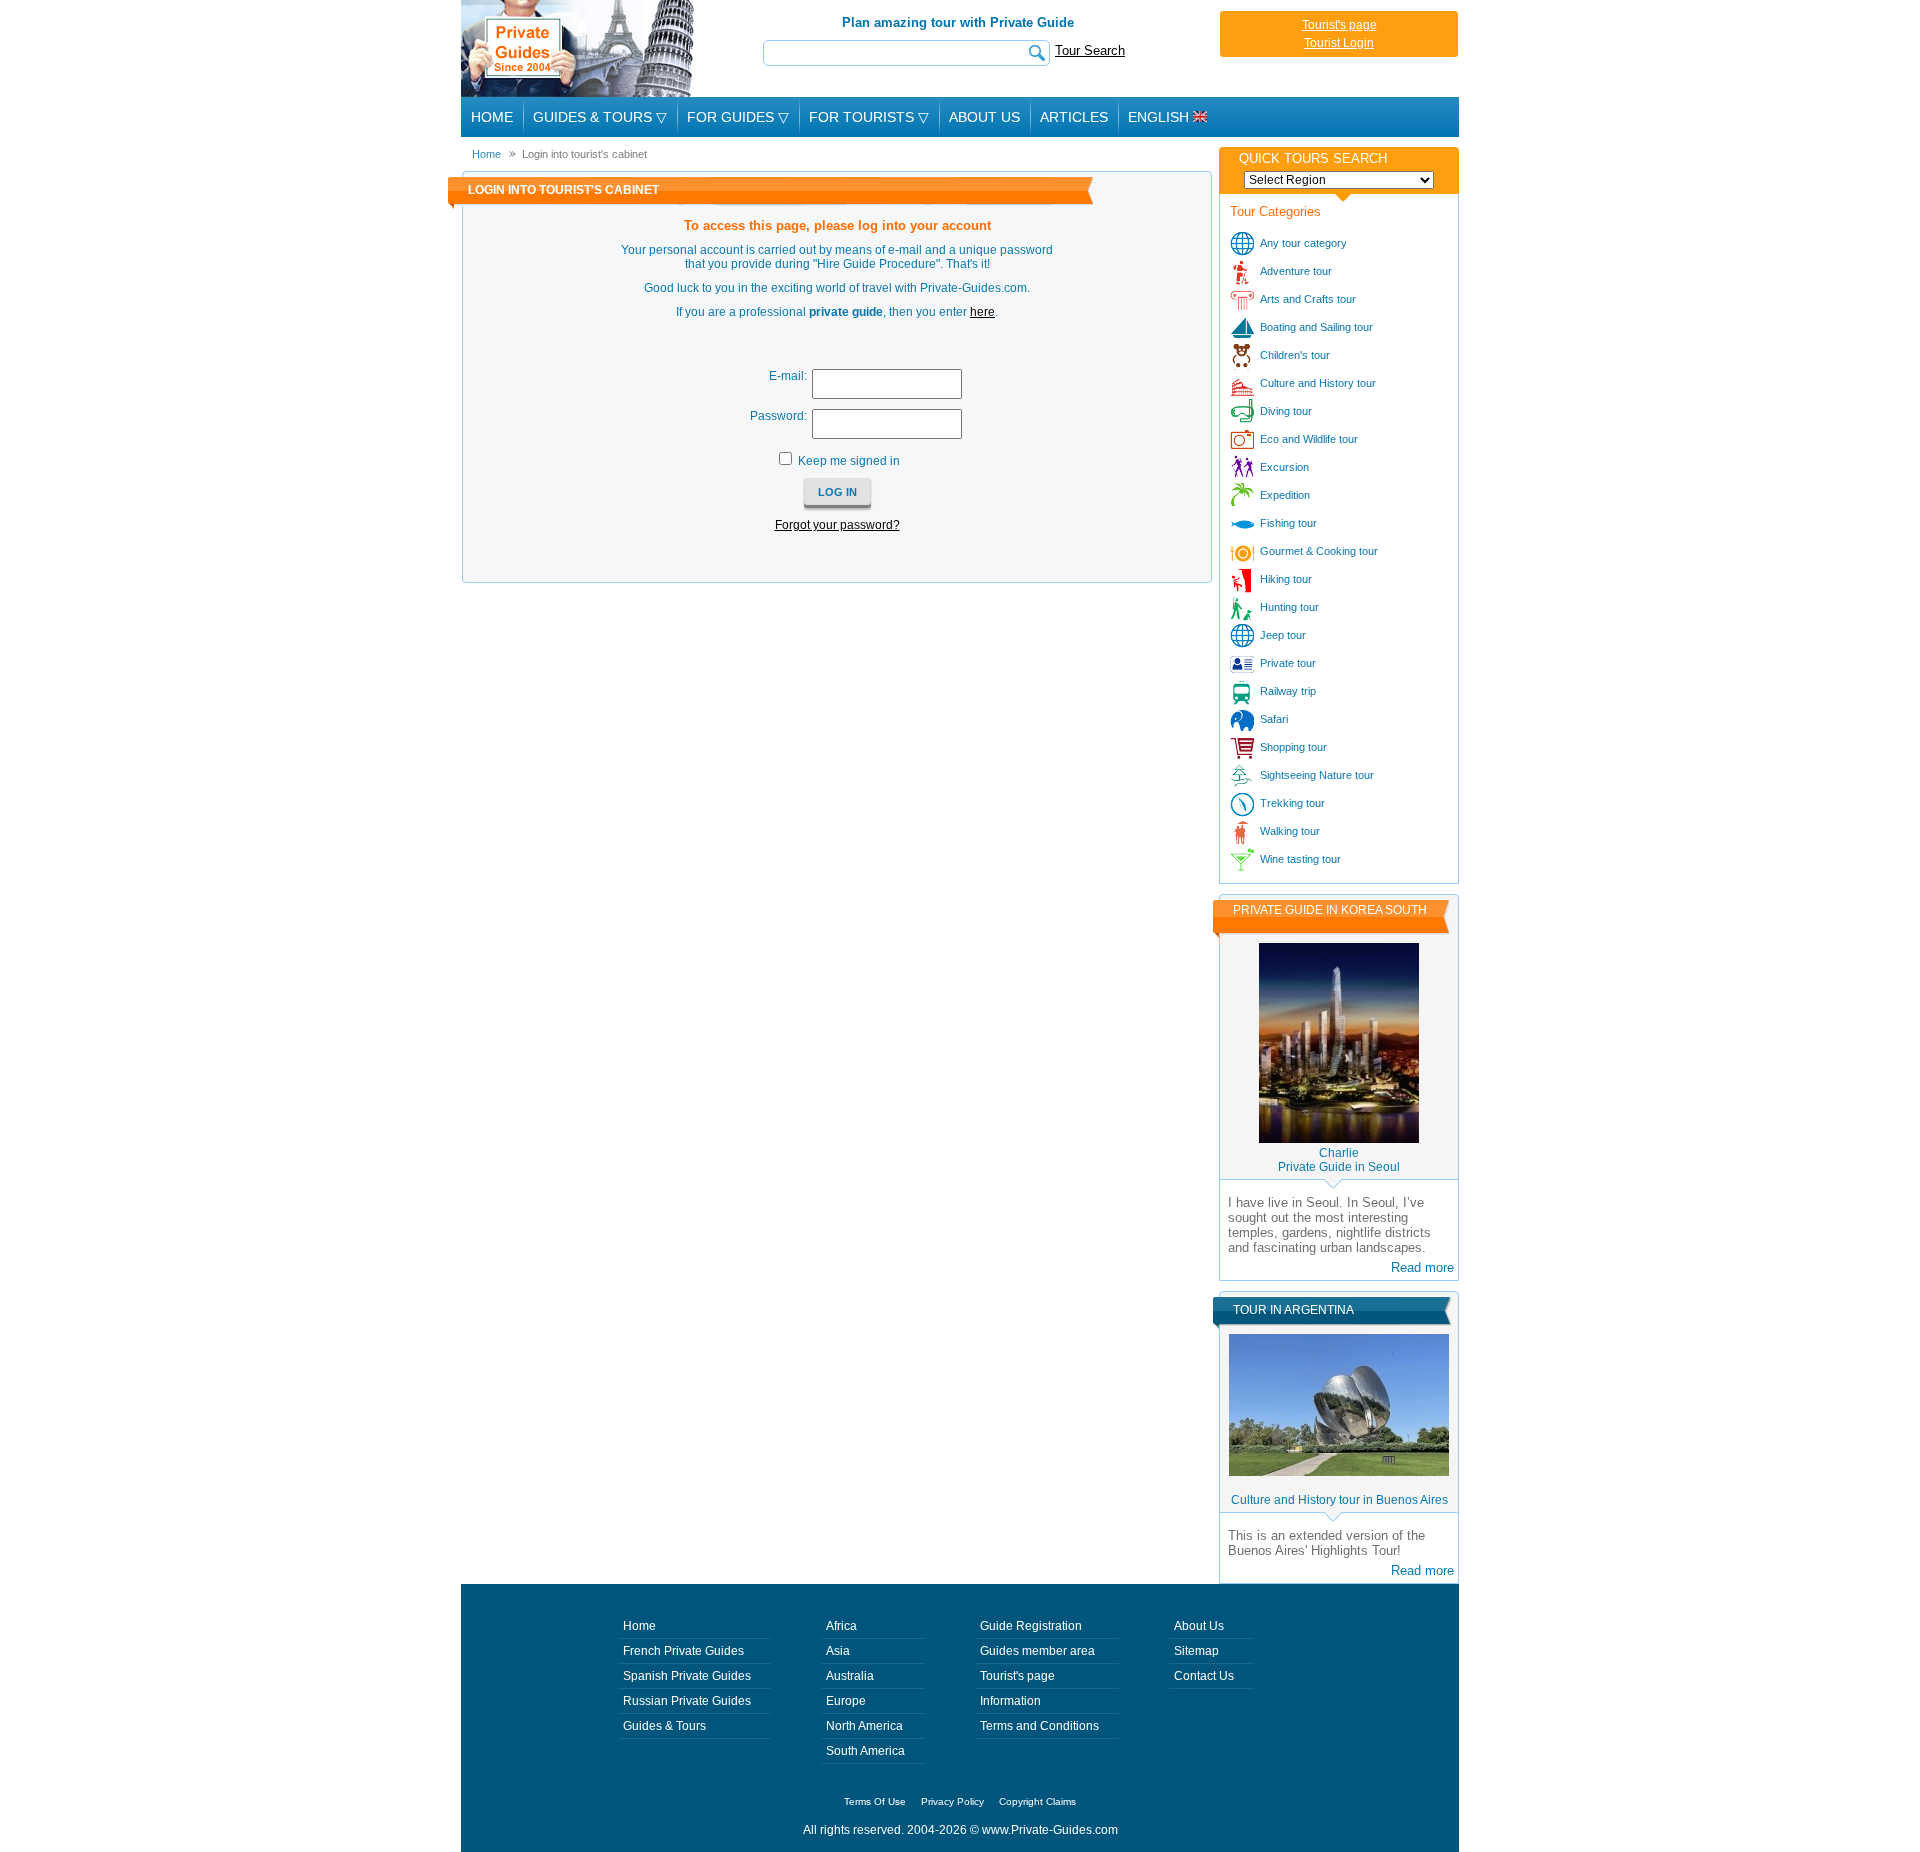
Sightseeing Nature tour (1317, 775)
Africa (841, 1626)
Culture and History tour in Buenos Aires (1339, 1500)
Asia (838, 1651)
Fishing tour (1288, 523)
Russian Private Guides (687, 1701)
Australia (850, 1676)
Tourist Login (1339, 43)
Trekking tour (1292, 803)
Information (1010, 1701)
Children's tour (1295, 355)
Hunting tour (1289, 607)
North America (864, 1726)
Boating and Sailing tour (1316, 327)
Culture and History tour (1318, 383)
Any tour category (1303, 243)
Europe (846, 1701)
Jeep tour (1283, 635)
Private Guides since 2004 (579, 48)
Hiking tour (1286, 579)
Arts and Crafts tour (1308, 299)
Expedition (1285, 495)
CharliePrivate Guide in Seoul (1339, 1160)
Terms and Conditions (1039, 1726)
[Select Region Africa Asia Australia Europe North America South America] (1339, 180)
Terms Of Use (875, 1801)
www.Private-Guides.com (1050, 1830)
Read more (1422, 1267)
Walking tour (1290, 831)
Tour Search (1090, 50)
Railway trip (1288, 691)
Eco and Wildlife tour (1309, 439)
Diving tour (1286, 411)
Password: (778, 416)
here (982, 312)
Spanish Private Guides (687, 1676)
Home (492, 117)
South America (865, 1751)
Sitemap (1196, 1651)
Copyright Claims (1037, 1801)
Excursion (1284, 467)
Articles (1074, 117)
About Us (984, 117)
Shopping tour (1293, 747)
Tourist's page (1339, 25)
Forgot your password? (837, 525)
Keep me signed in (849, 461)
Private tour (1288, 663)
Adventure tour (1296, 271)
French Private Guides (683, 1651)
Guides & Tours (664, 1726)
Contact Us (1204, 1676)
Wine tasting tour (1300, 859)
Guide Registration (1031, 1626)
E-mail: (788, 376)
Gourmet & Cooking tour (1319, 551)
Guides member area (1037, 1651)
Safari (1274, 719)
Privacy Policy (952, 1801)
